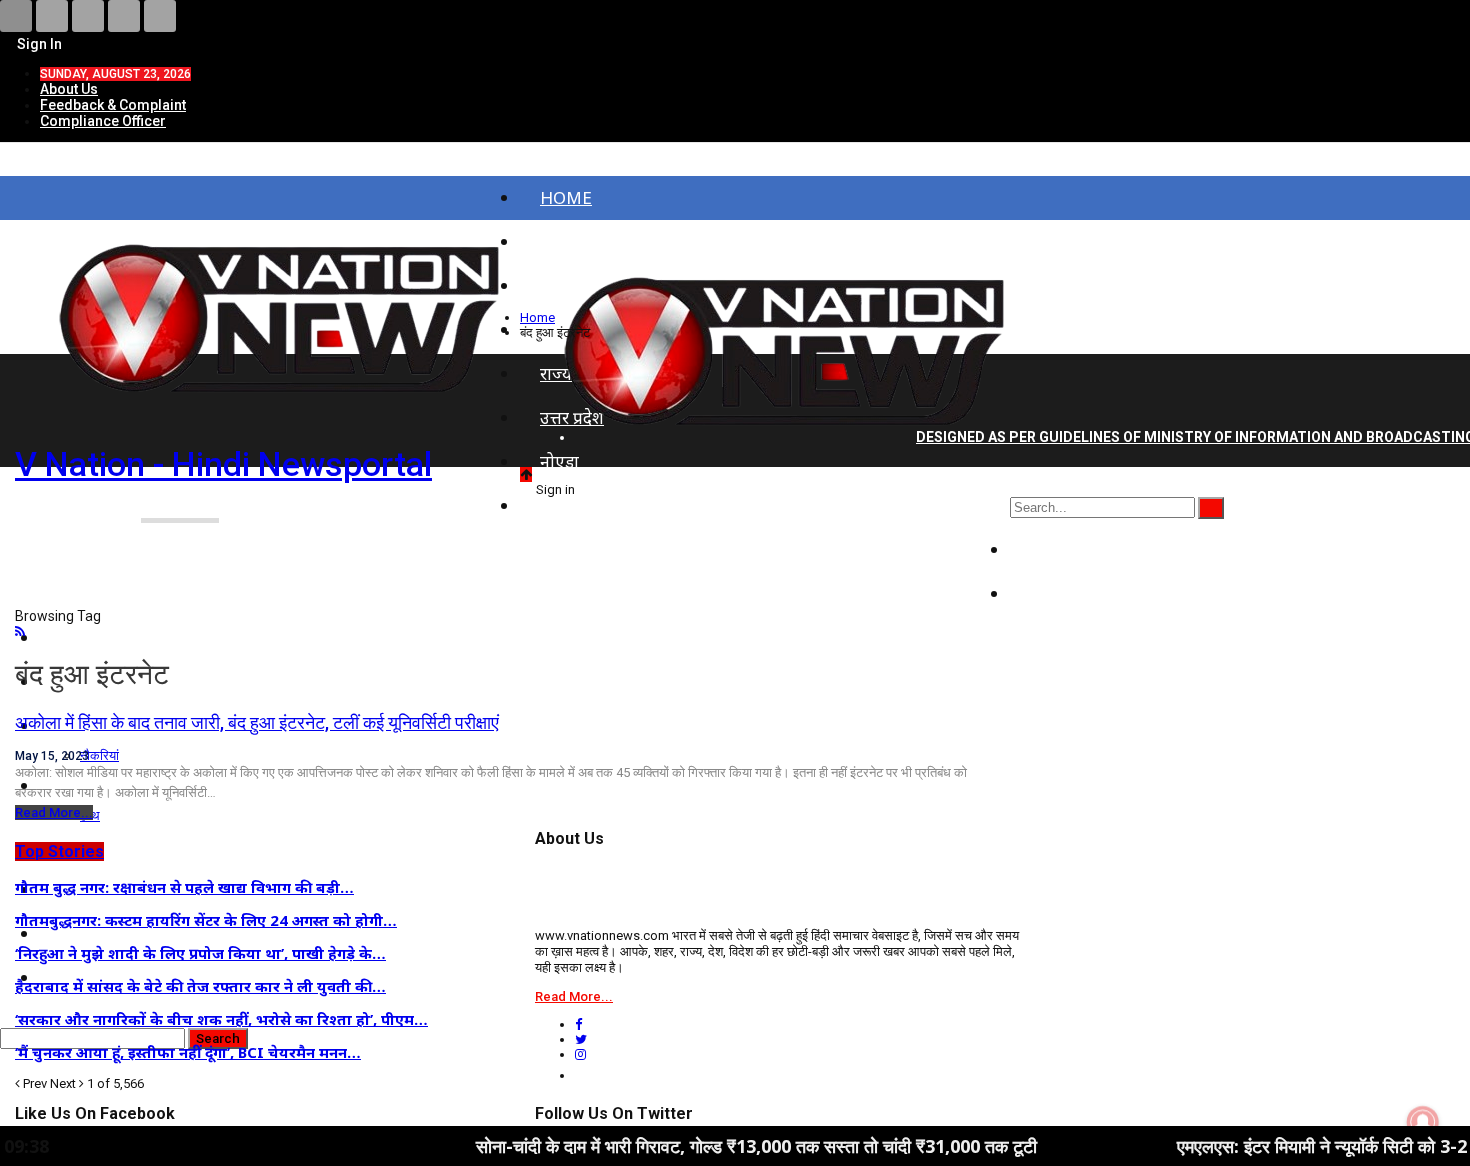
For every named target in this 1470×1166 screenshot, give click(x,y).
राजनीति (1057, 549)
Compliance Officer (103, 121)
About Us (69, 89)
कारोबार (1056, 593)
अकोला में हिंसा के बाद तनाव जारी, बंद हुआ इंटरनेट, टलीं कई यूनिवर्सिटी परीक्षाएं (257, 722)
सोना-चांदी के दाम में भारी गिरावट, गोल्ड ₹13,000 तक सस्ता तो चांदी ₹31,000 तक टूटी (704, 1146)
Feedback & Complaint (113, 105)
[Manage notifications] (1423, 1122)
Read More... (54, 812)
